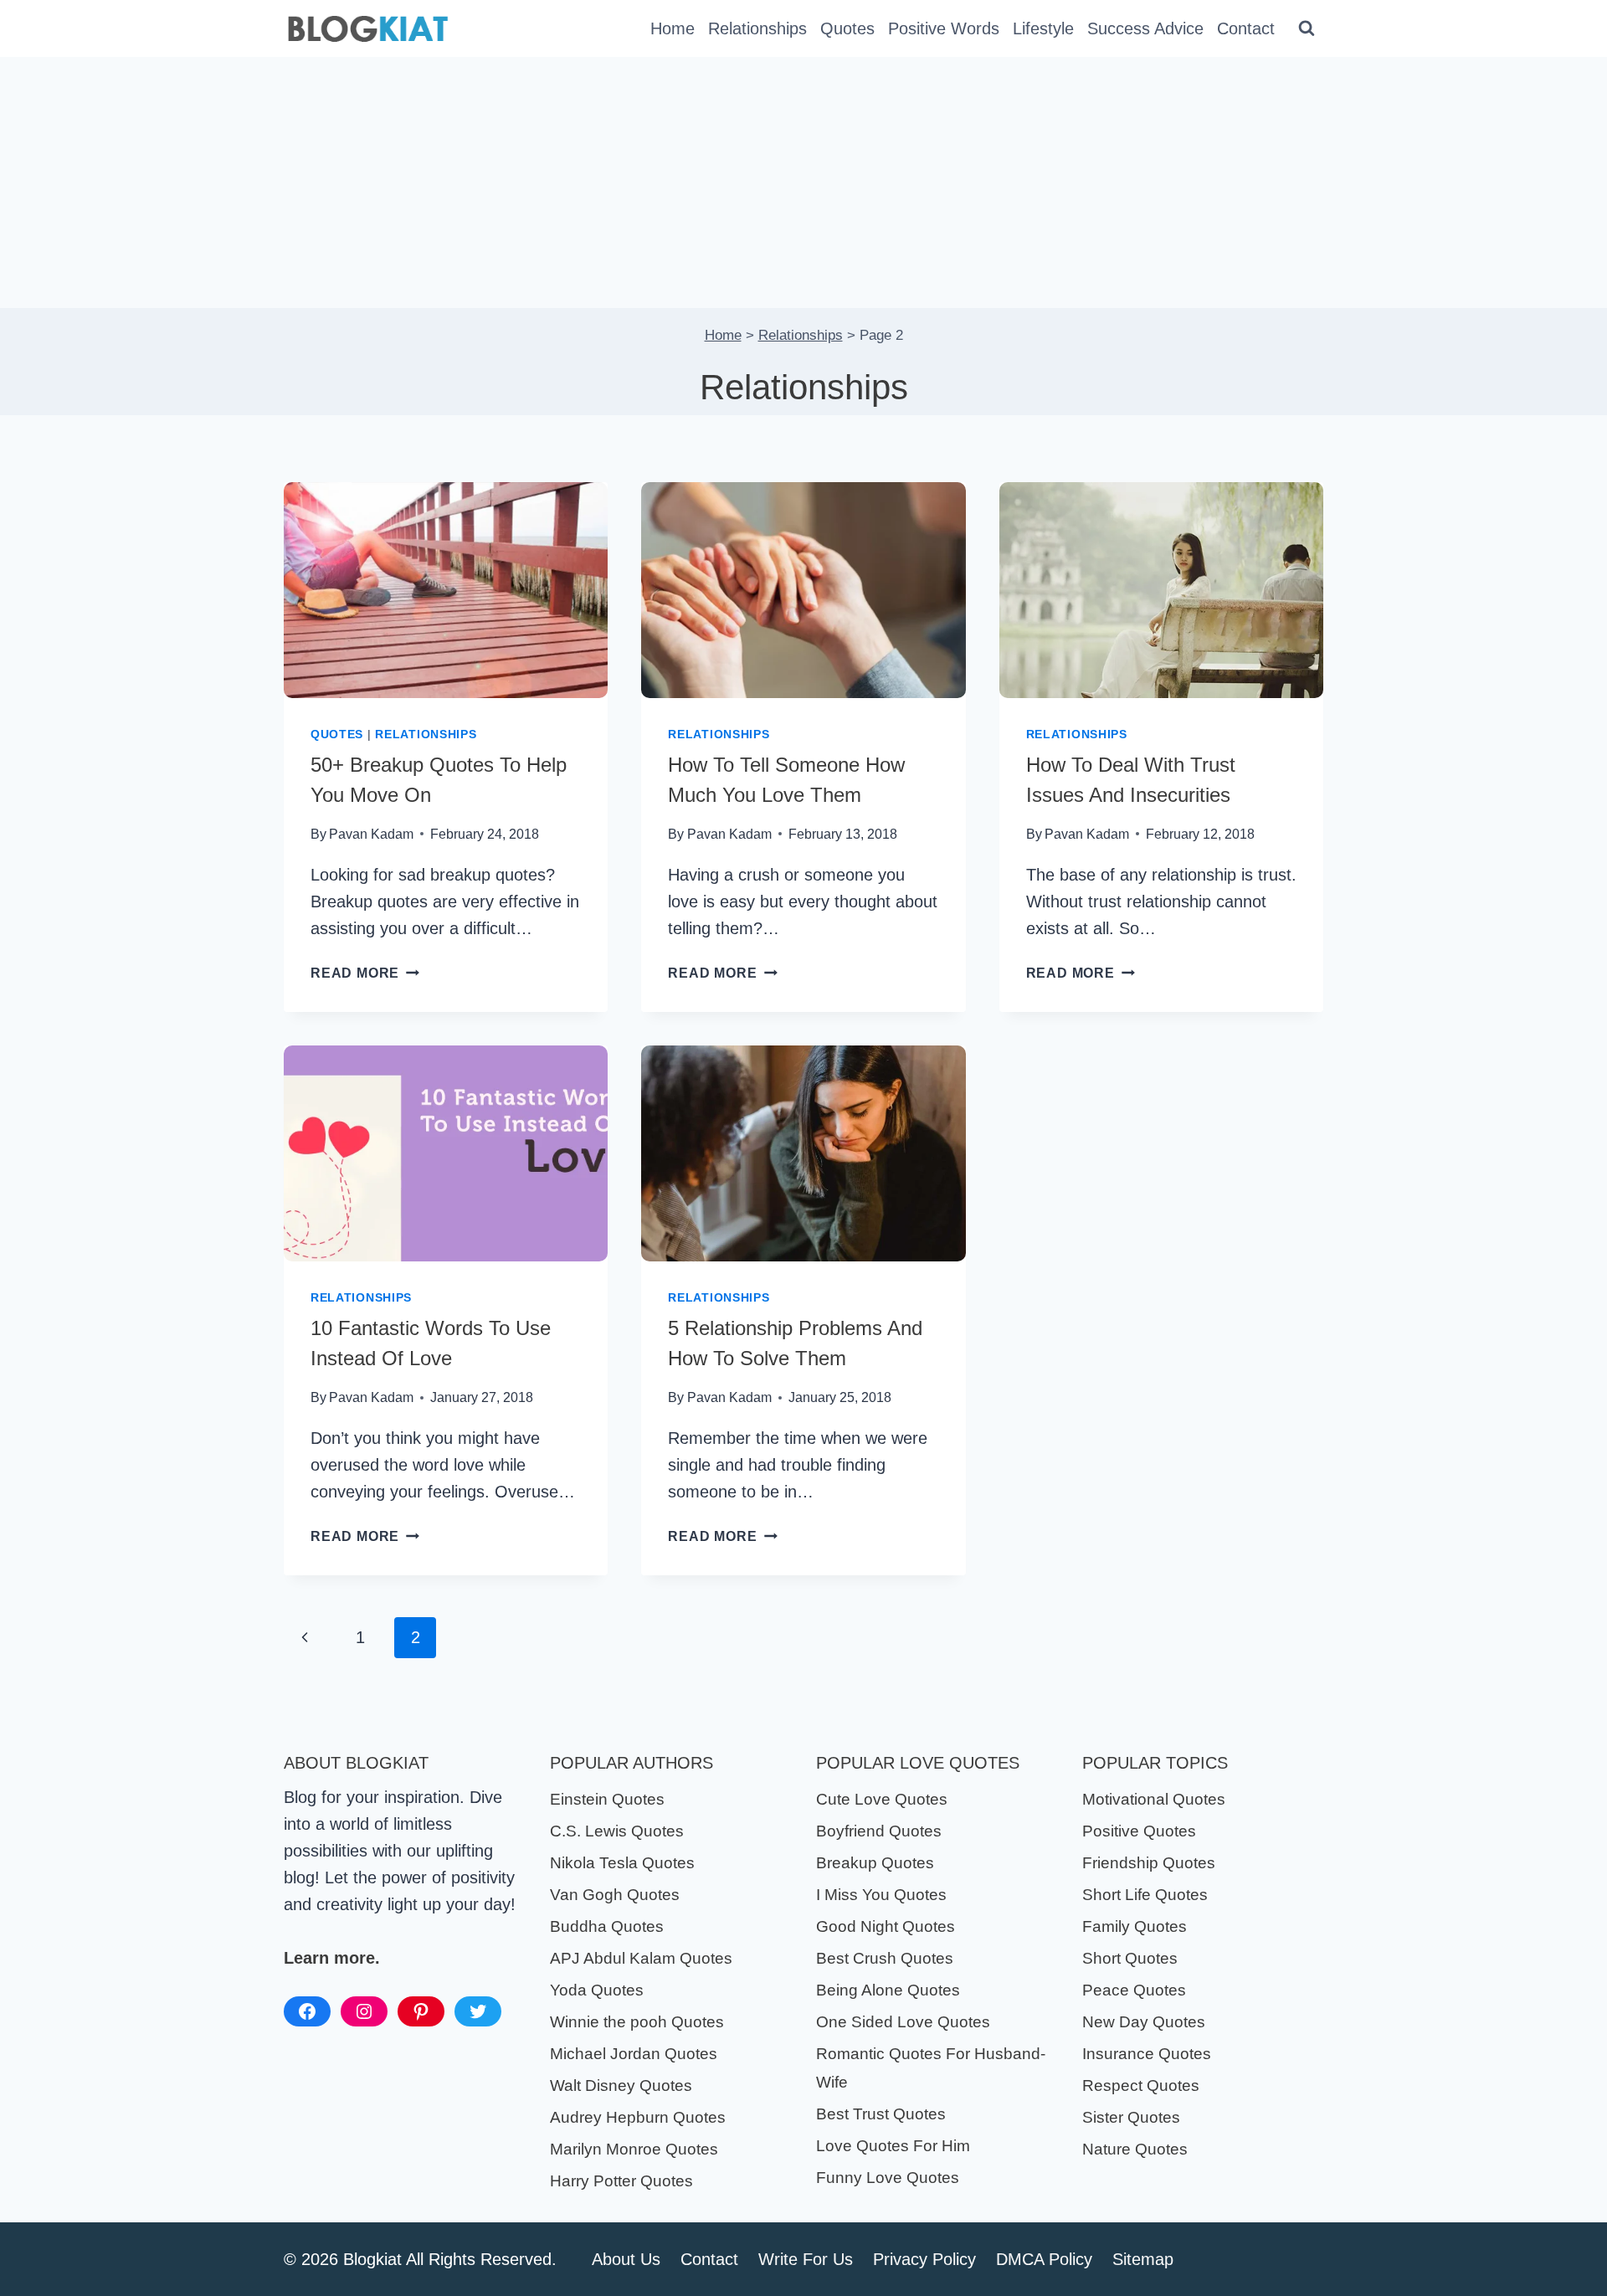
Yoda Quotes (597, 1990)
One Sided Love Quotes (903, 2022)
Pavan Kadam (371, 834)
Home (673, 28)
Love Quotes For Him (893, 2146)
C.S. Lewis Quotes (617, 1831)
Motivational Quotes (1154, 1799)
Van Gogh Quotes (615, 1895)
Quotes (847, 28)
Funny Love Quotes (888, 2178)
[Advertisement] (803, 182)
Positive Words (944, 28)
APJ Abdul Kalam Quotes (641, 1958)
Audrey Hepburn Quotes (638, 2117)
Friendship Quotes (1149, 1863)
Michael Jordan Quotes (634, 2054)
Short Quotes (1130, 1958)
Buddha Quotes (607, 1926)
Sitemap (1143, 2259)
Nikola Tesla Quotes (622, 1863)
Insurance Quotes (1147, 2054)
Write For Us (806, 2259)
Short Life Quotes (1145, 1895)
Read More (365, 973)
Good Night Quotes (886, 1926)
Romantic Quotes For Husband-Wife (931, 2068)
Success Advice (1145, 28)
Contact (1246, 28)
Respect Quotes (1141, 2085)
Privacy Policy (924, 2259)
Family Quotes (1135, 1926)
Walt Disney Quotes (621, 2085)
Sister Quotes (1131, 2117)
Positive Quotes (1139, 1831)
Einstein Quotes (607, 1799)
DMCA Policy (1044, 2259)
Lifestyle (1043, 28)
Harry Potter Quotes (621, 2181)
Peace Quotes (1134, 1990)
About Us (626, 2259)
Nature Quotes (1135, 2149)
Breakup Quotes (875, 1863)
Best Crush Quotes (885, 1958)
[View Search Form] (1307, 28)
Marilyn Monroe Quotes (634, 2149)
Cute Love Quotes (882, 1799)
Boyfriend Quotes (879, 1831)
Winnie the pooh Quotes (637, 2022)
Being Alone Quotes (888, 1990)
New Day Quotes (1144, 2022)
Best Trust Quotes (881, 2114)
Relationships (757, 28)
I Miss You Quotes (881, 1895)
